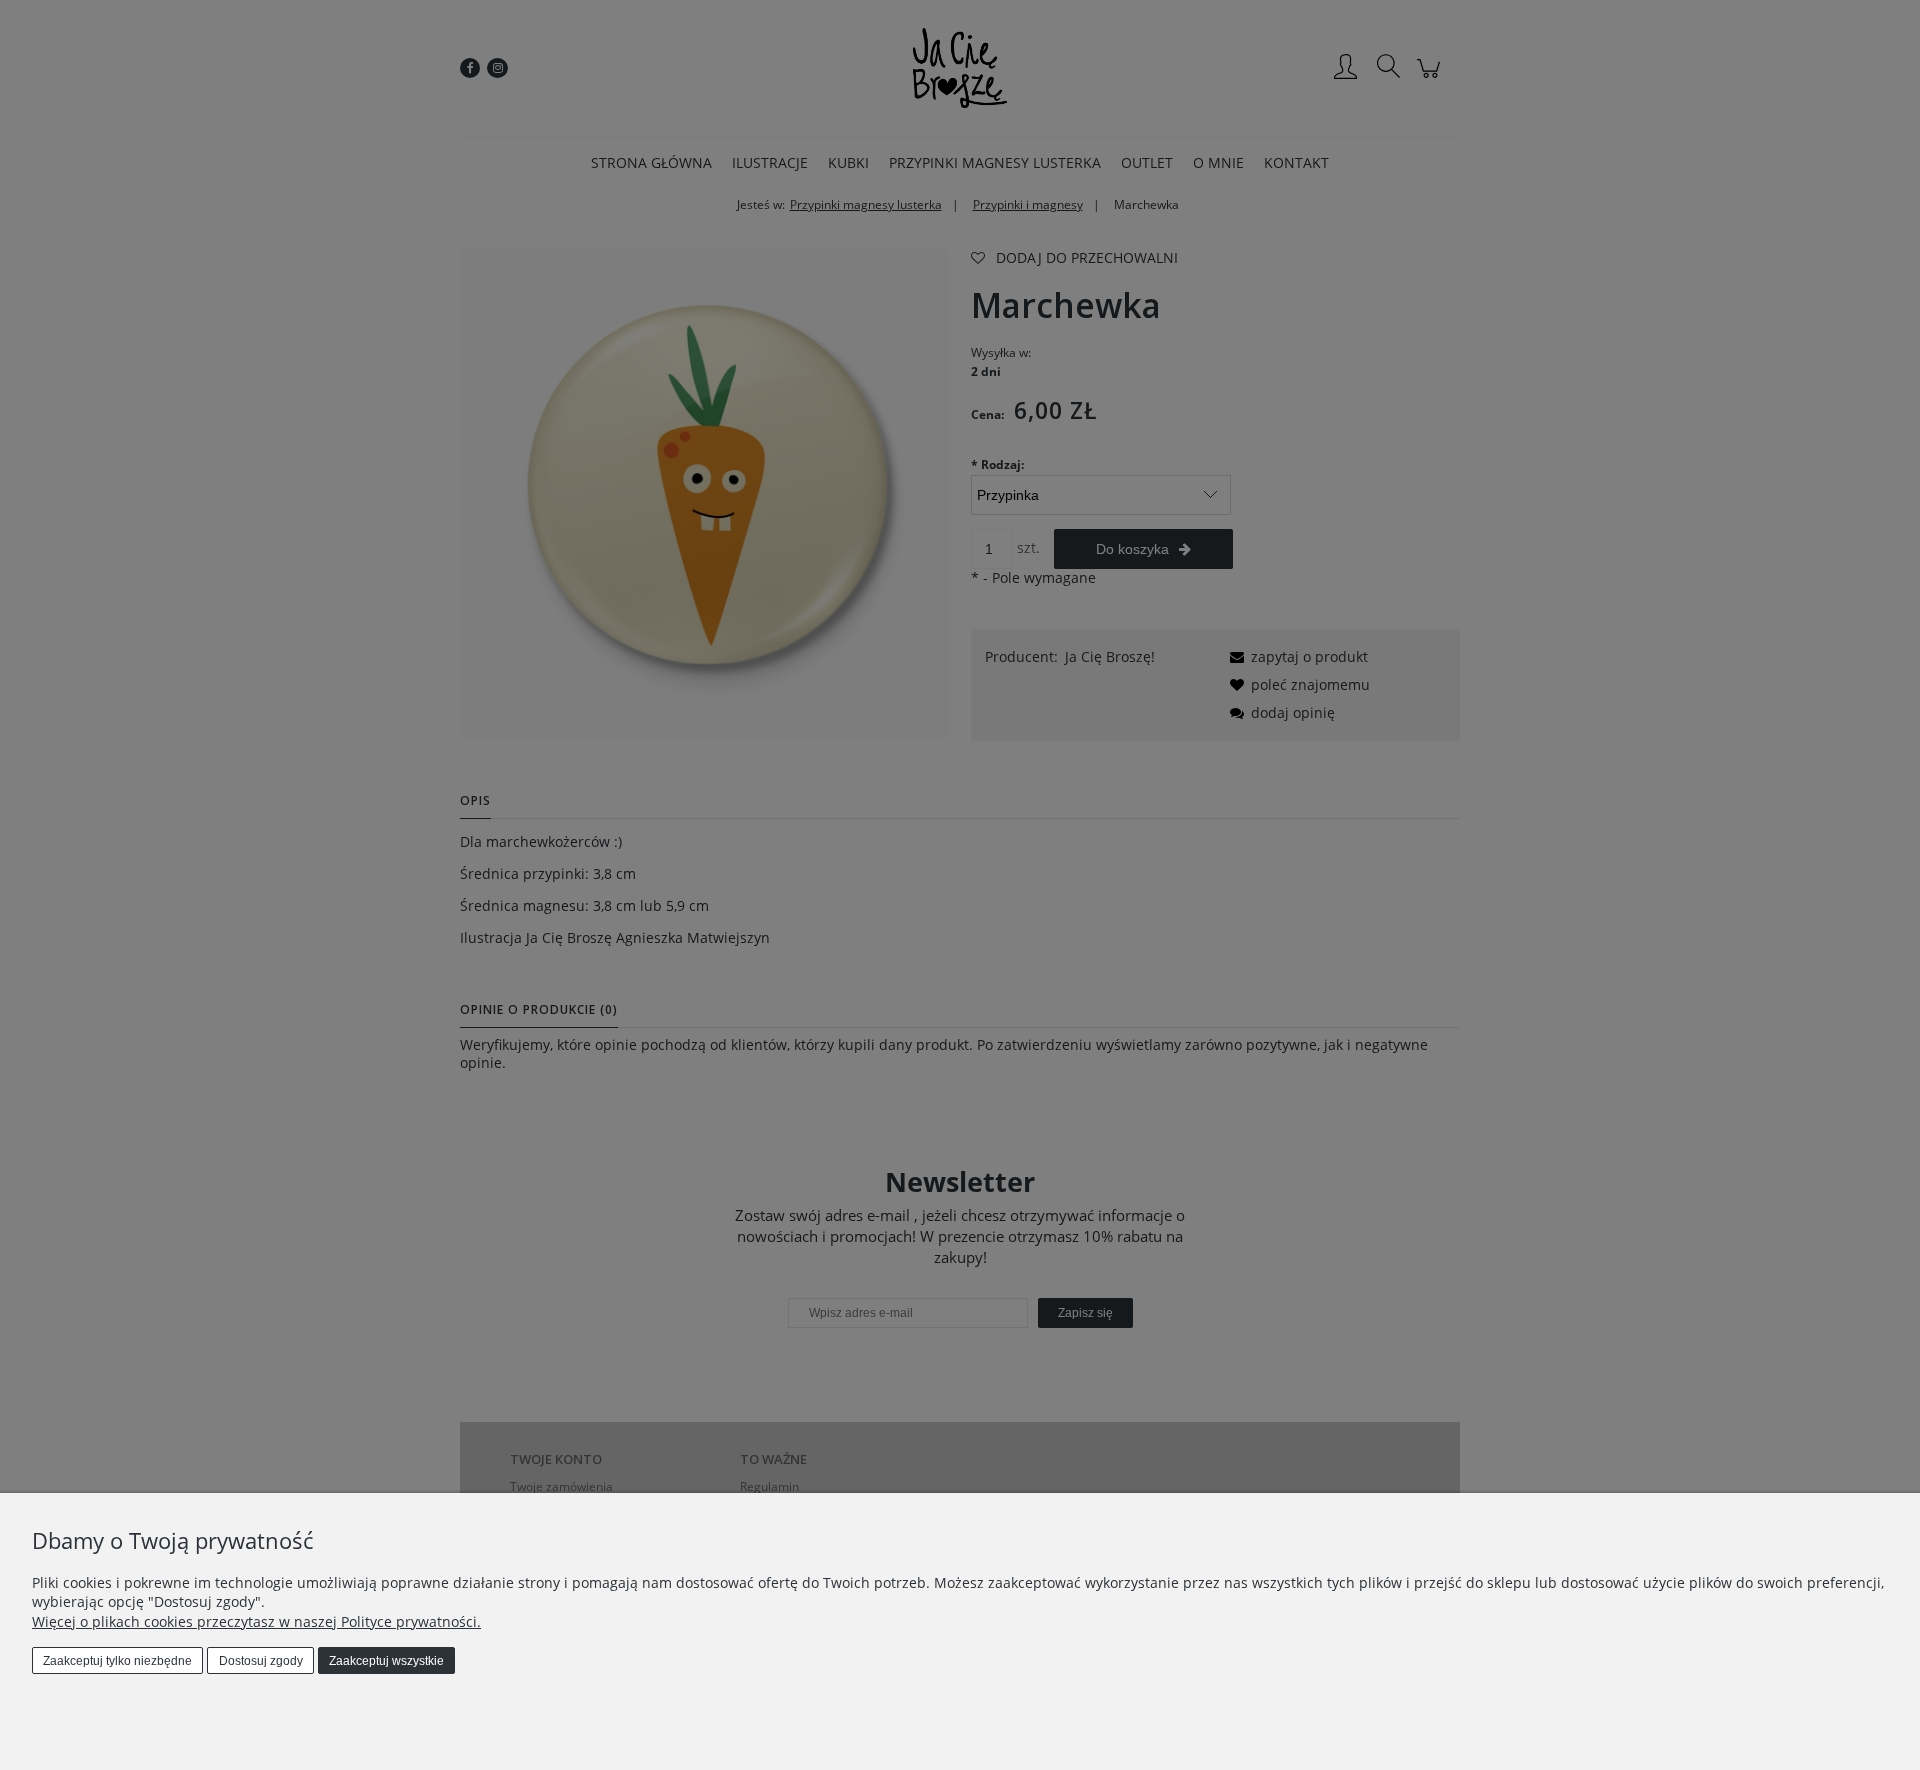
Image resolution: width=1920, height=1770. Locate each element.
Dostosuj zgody (261, 1661)
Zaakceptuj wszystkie (386, 1661)
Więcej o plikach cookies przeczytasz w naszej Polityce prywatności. (256, 1621)
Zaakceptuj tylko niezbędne (117, 1661)
